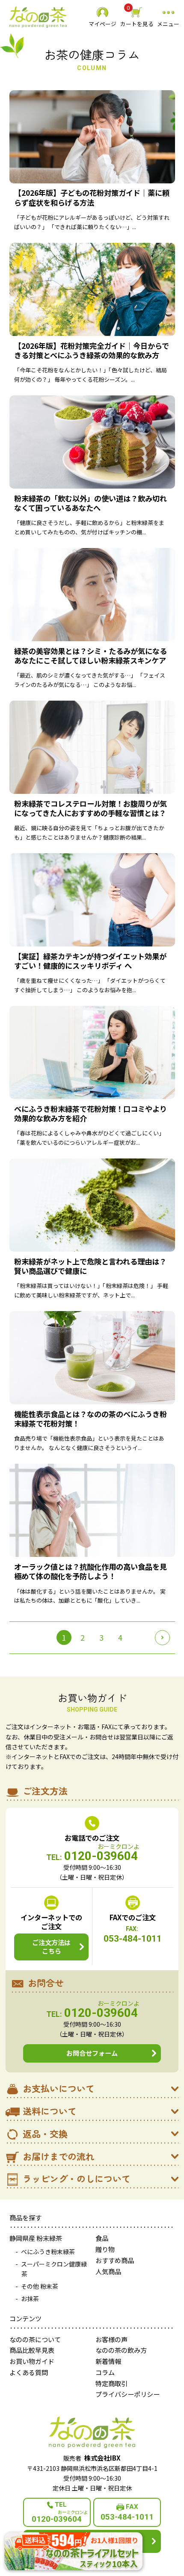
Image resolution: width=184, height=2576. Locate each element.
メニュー (168, 24)
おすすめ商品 (115, 2260)
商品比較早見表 (32, 2350)
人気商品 (108, 2271)
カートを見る (137, 17)
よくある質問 (29, 2372)
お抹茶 (30, 2299)
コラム (105, 2372)
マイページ (102, 24)
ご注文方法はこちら (51, 1946)
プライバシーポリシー (128, 2394)
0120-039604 (92, 1857)
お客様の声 (111, 2339)
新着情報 (108, 2361)
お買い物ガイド (32, 2361)
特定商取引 (111, 2383)
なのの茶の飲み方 (121, 2350)
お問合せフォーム (92, 2053)
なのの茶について (35, 2339)
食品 (102, 2238)
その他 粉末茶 (40, 2286)
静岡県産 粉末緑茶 (36, 2238)
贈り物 (105, 2249)
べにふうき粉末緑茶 (48, 2252)
